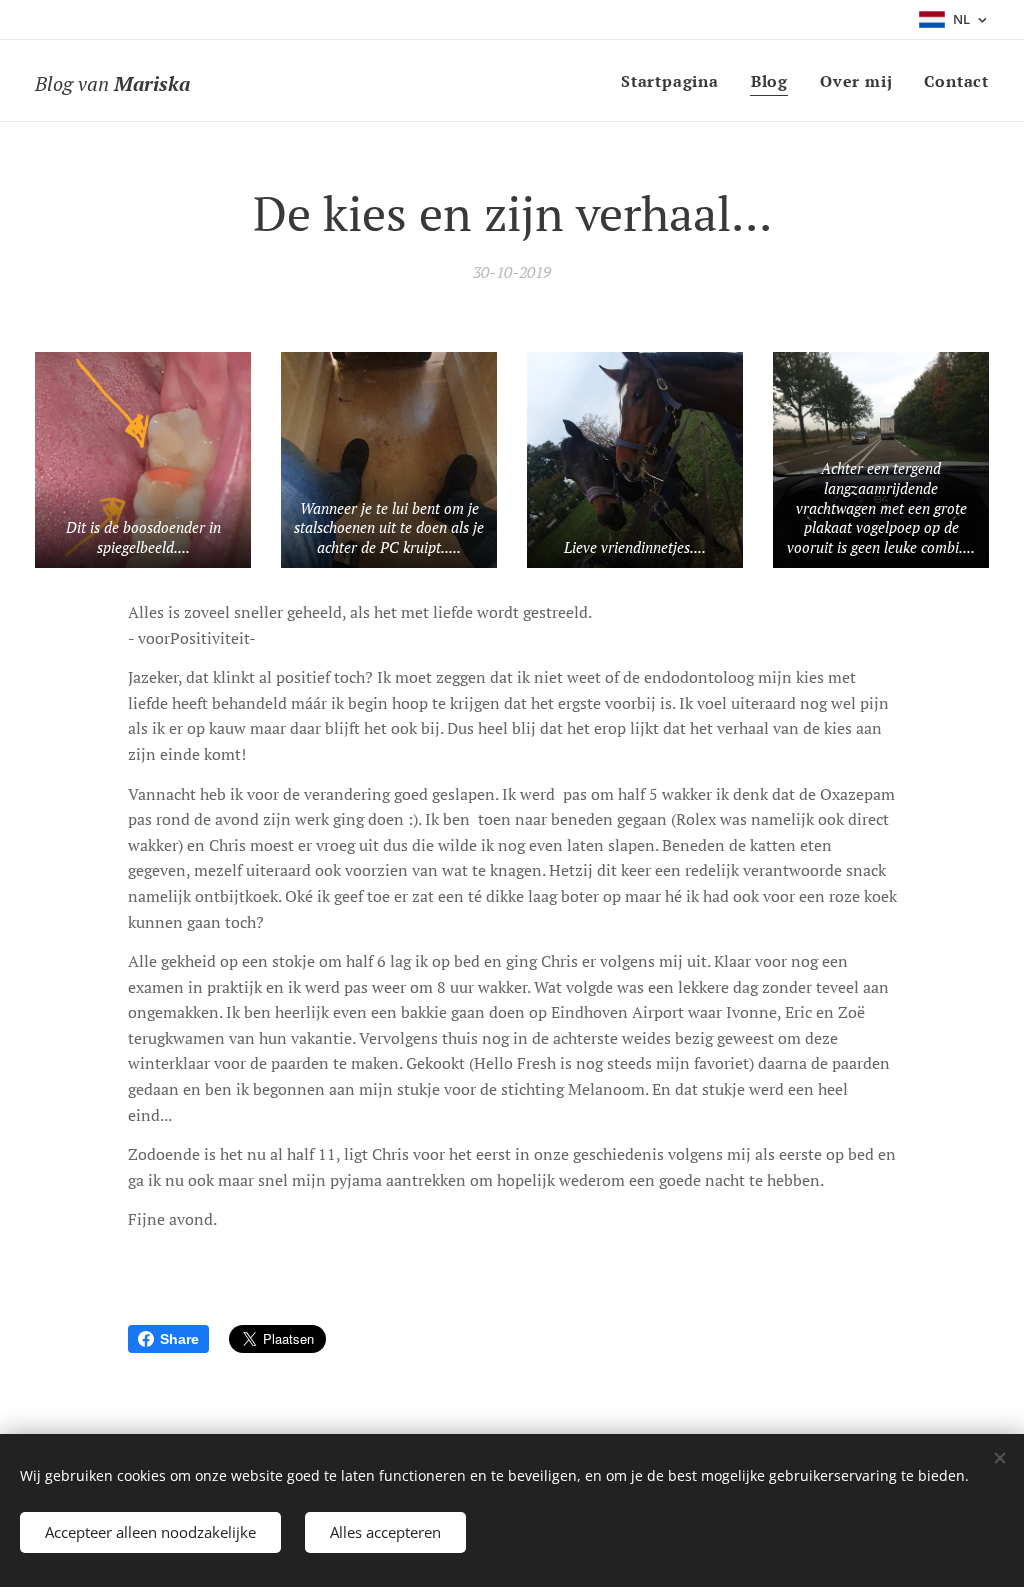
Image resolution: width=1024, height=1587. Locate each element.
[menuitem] (675, 81)
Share (179, 1339)
